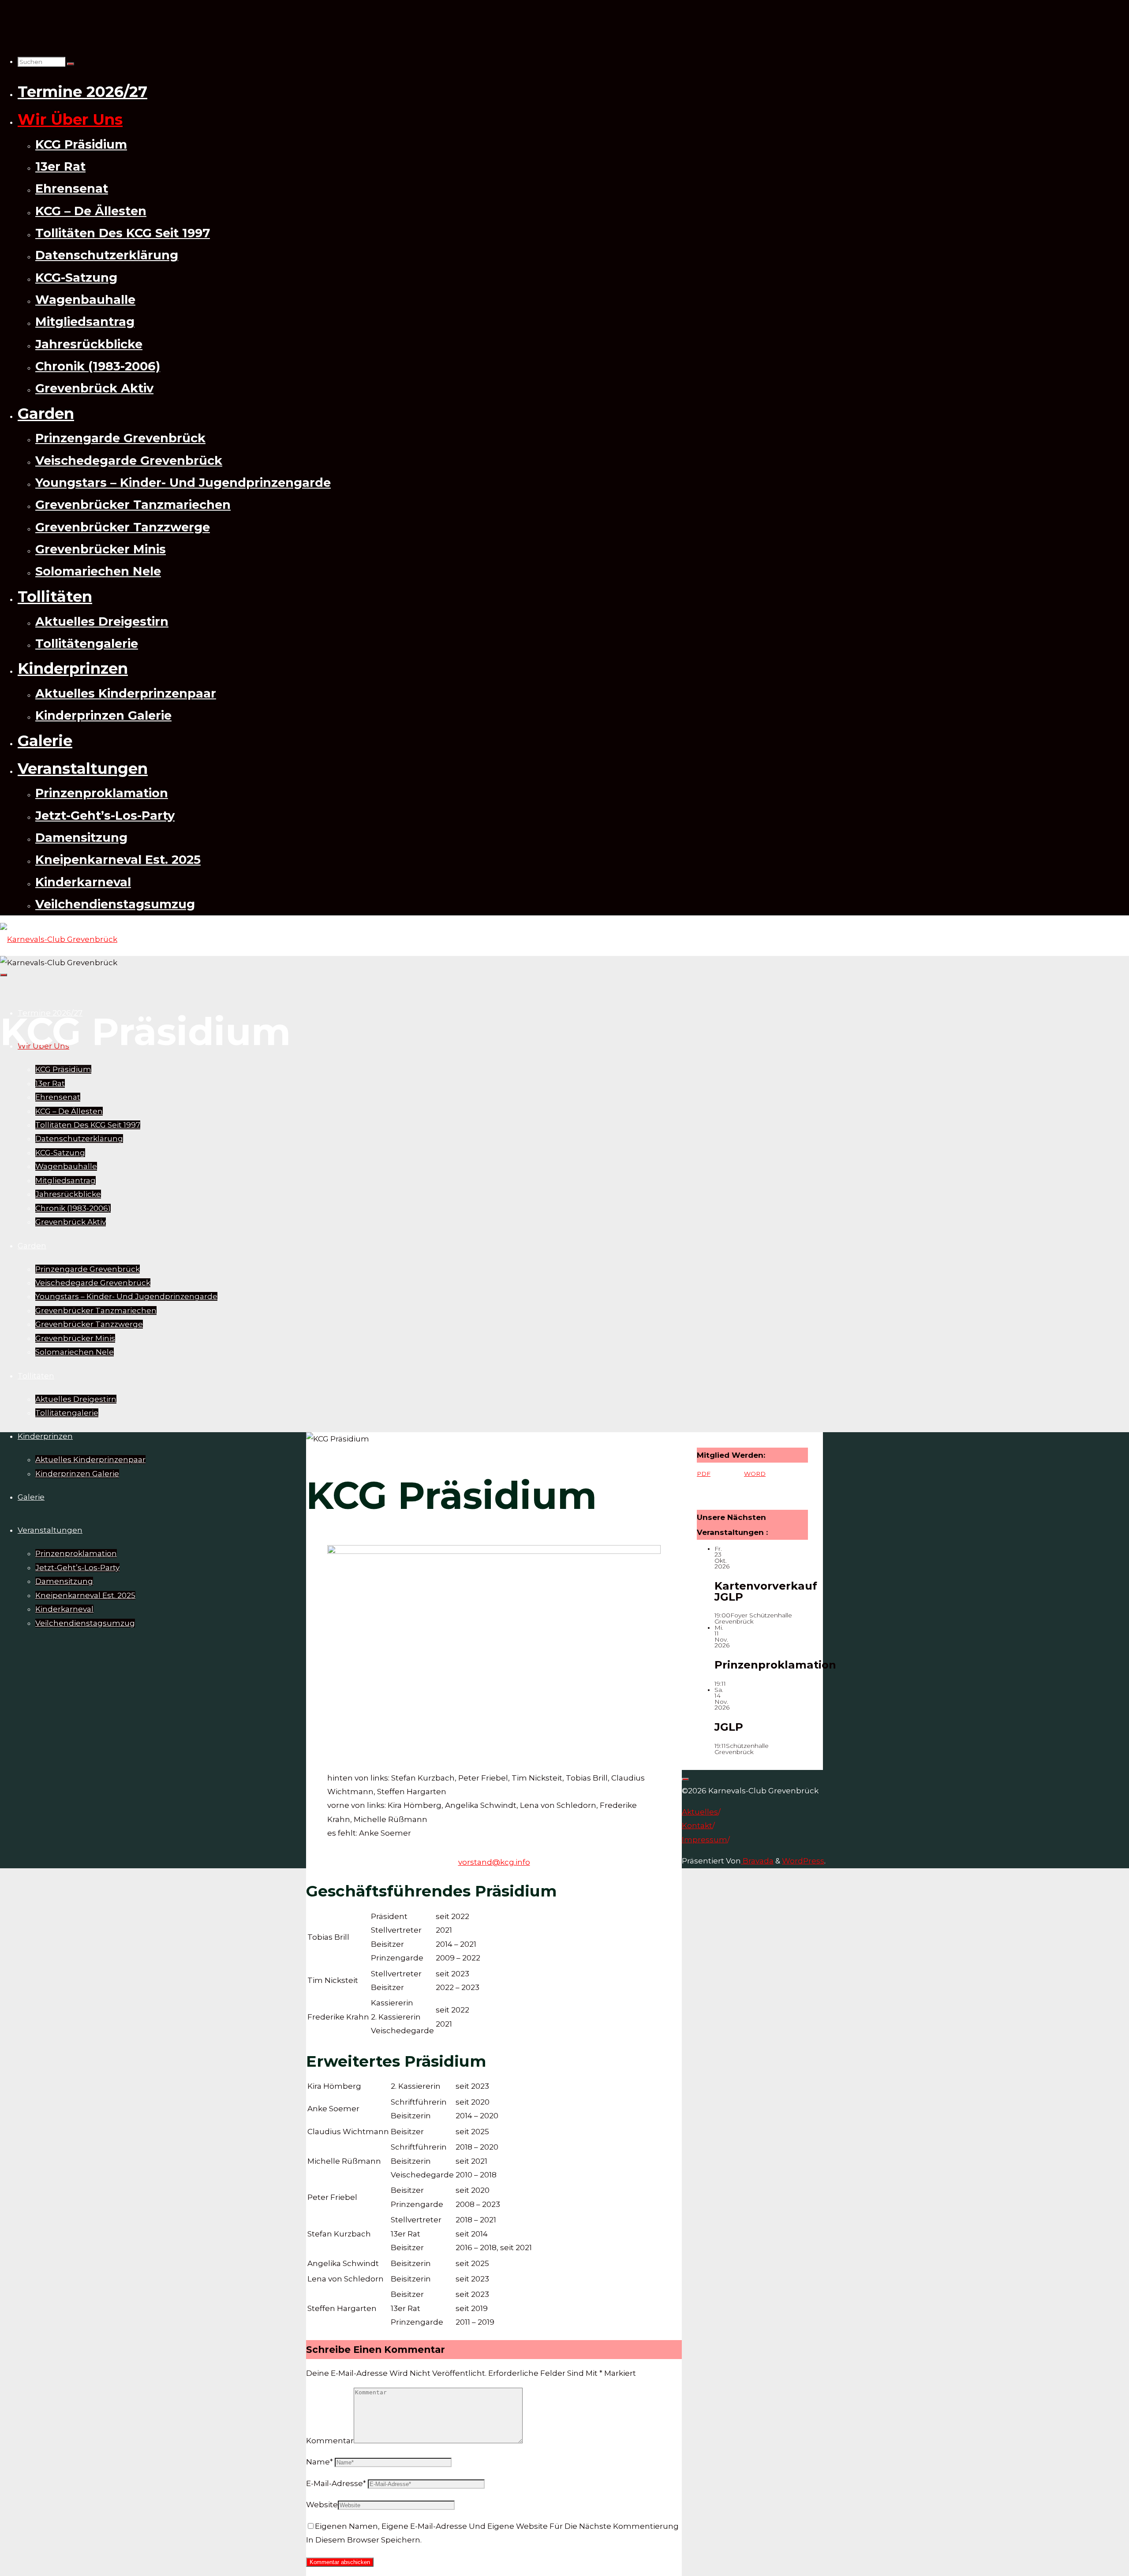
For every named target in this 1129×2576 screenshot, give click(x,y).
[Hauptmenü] (4, 975)
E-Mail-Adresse (336, 2483)
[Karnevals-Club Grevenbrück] (59, 939)
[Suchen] (71, 64)
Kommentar (330, 2441)
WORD (755, 1474)
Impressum (705, 1840)
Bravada (757, 1861)
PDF (704, 1474)
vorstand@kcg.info (494, 1862)
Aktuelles (700, 1812)
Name (320, 2462)
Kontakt (697, 1826)
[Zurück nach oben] (685, 1779)
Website (322, 2505)
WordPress (803, 1861)
